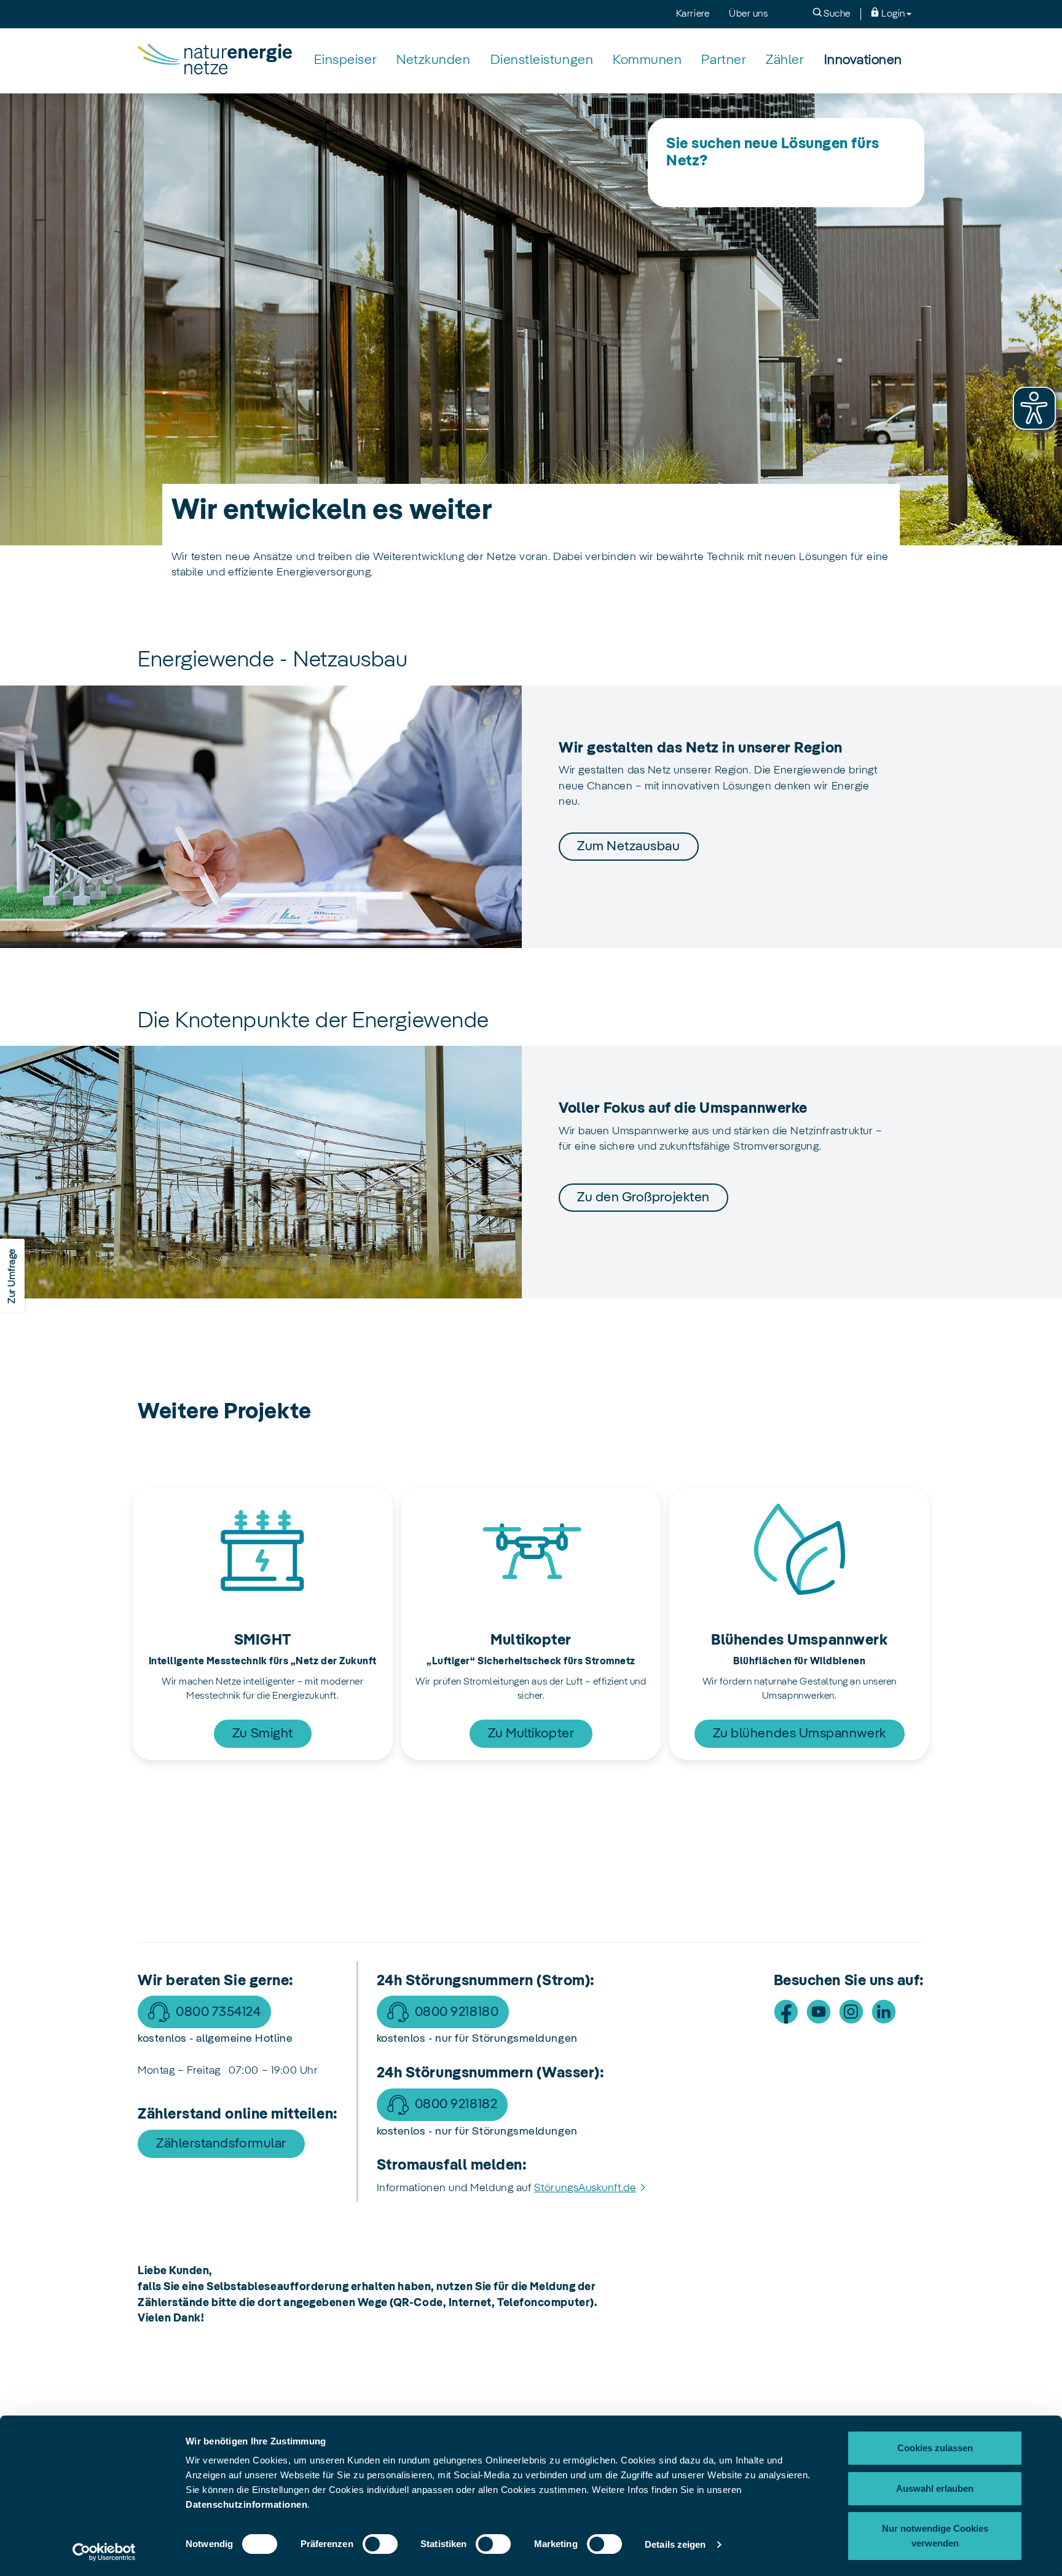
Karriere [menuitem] (693, 14)
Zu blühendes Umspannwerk (800, 1734)
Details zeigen (675, 2544)
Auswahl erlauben (935, 2488)
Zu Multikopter (531, 1734)
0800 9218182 (456, 2104)
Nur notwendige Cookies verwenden (935, 2536)
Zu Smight (263, 1734)
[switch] (380, 2544)
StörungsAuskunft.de (585, 2188)
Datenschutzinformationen (246, 2504)
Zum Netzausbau (629, 847)
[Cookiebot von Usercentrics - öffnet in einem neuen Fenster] (104, 2552)
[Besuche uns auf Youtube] (819, 2012)
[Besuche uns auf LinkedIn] (884, 2012)
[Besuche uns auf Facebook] (786, 2012)
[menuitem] (345, 61)
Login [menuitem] (892, 14)
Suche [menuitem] (836, 14)
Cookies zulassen (935, 2448)
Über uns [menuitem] (748, 14)
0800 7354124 (218, 2012)
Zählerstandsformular (221, 2144)
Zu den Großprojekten (643, 1198)
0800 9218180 (457, 2012)
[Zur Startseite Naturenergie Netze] (215, 60)
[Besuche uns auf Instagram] (851, 2012)
